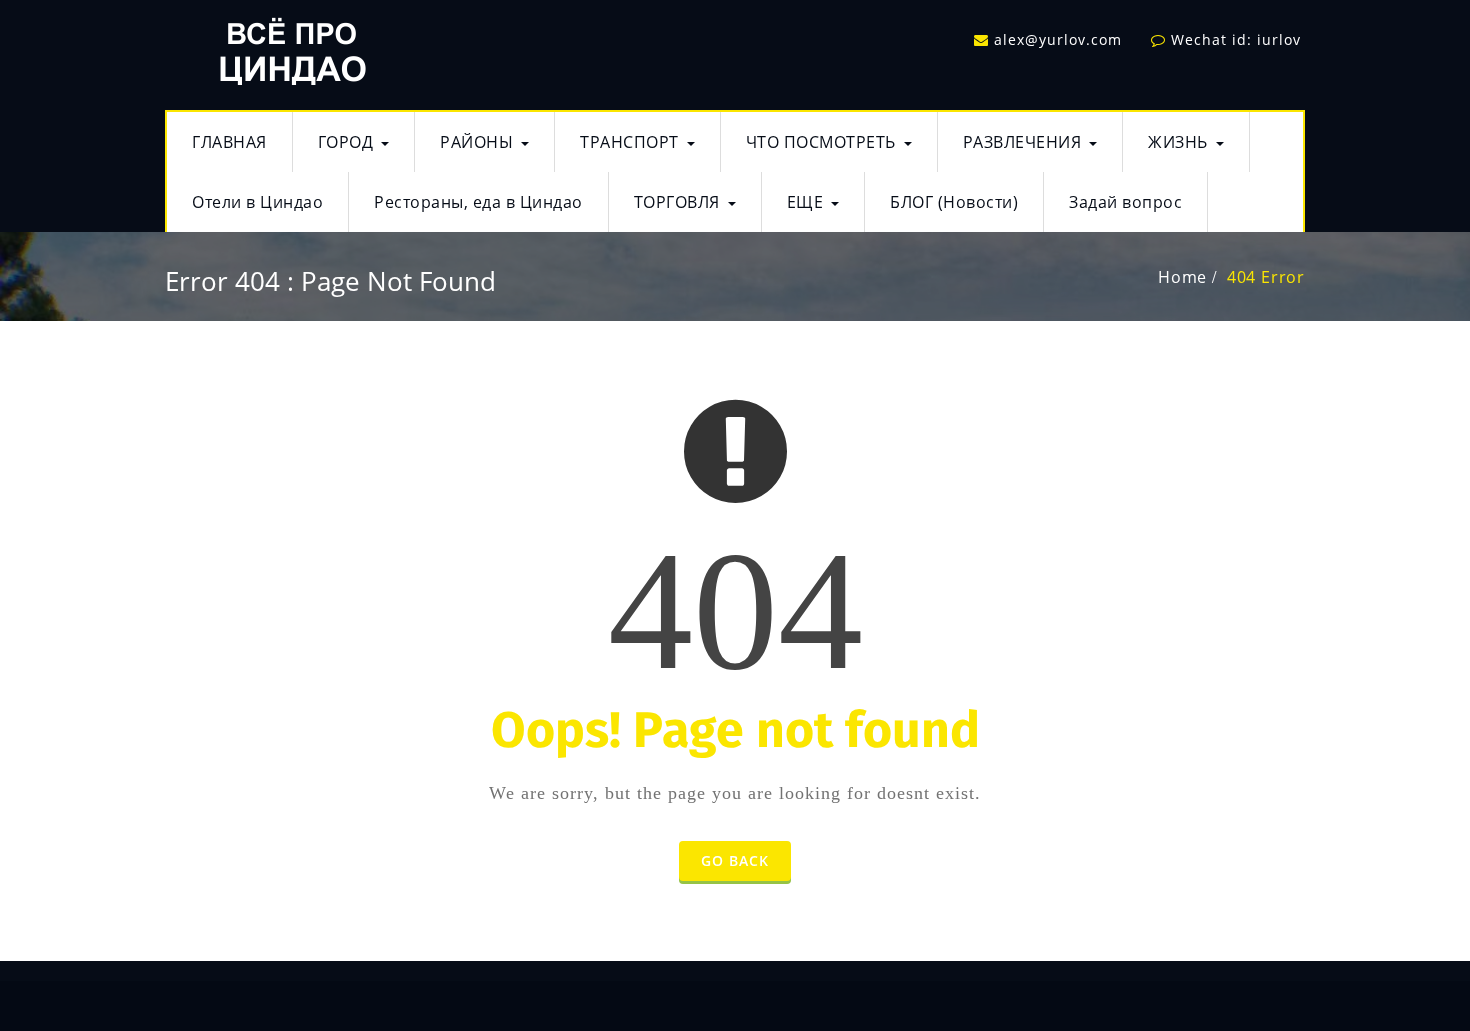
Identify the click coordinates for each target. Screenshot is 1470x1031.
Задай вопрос (1125, 202)
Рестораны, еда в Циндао (478, 202)
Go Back (735, 860)
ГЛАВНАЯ (229, 142)
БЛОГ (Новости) (954, 202)
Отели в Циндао (257, 202)
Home (1182, 277)
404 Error (1266, 277)
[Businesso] (290, 45)
